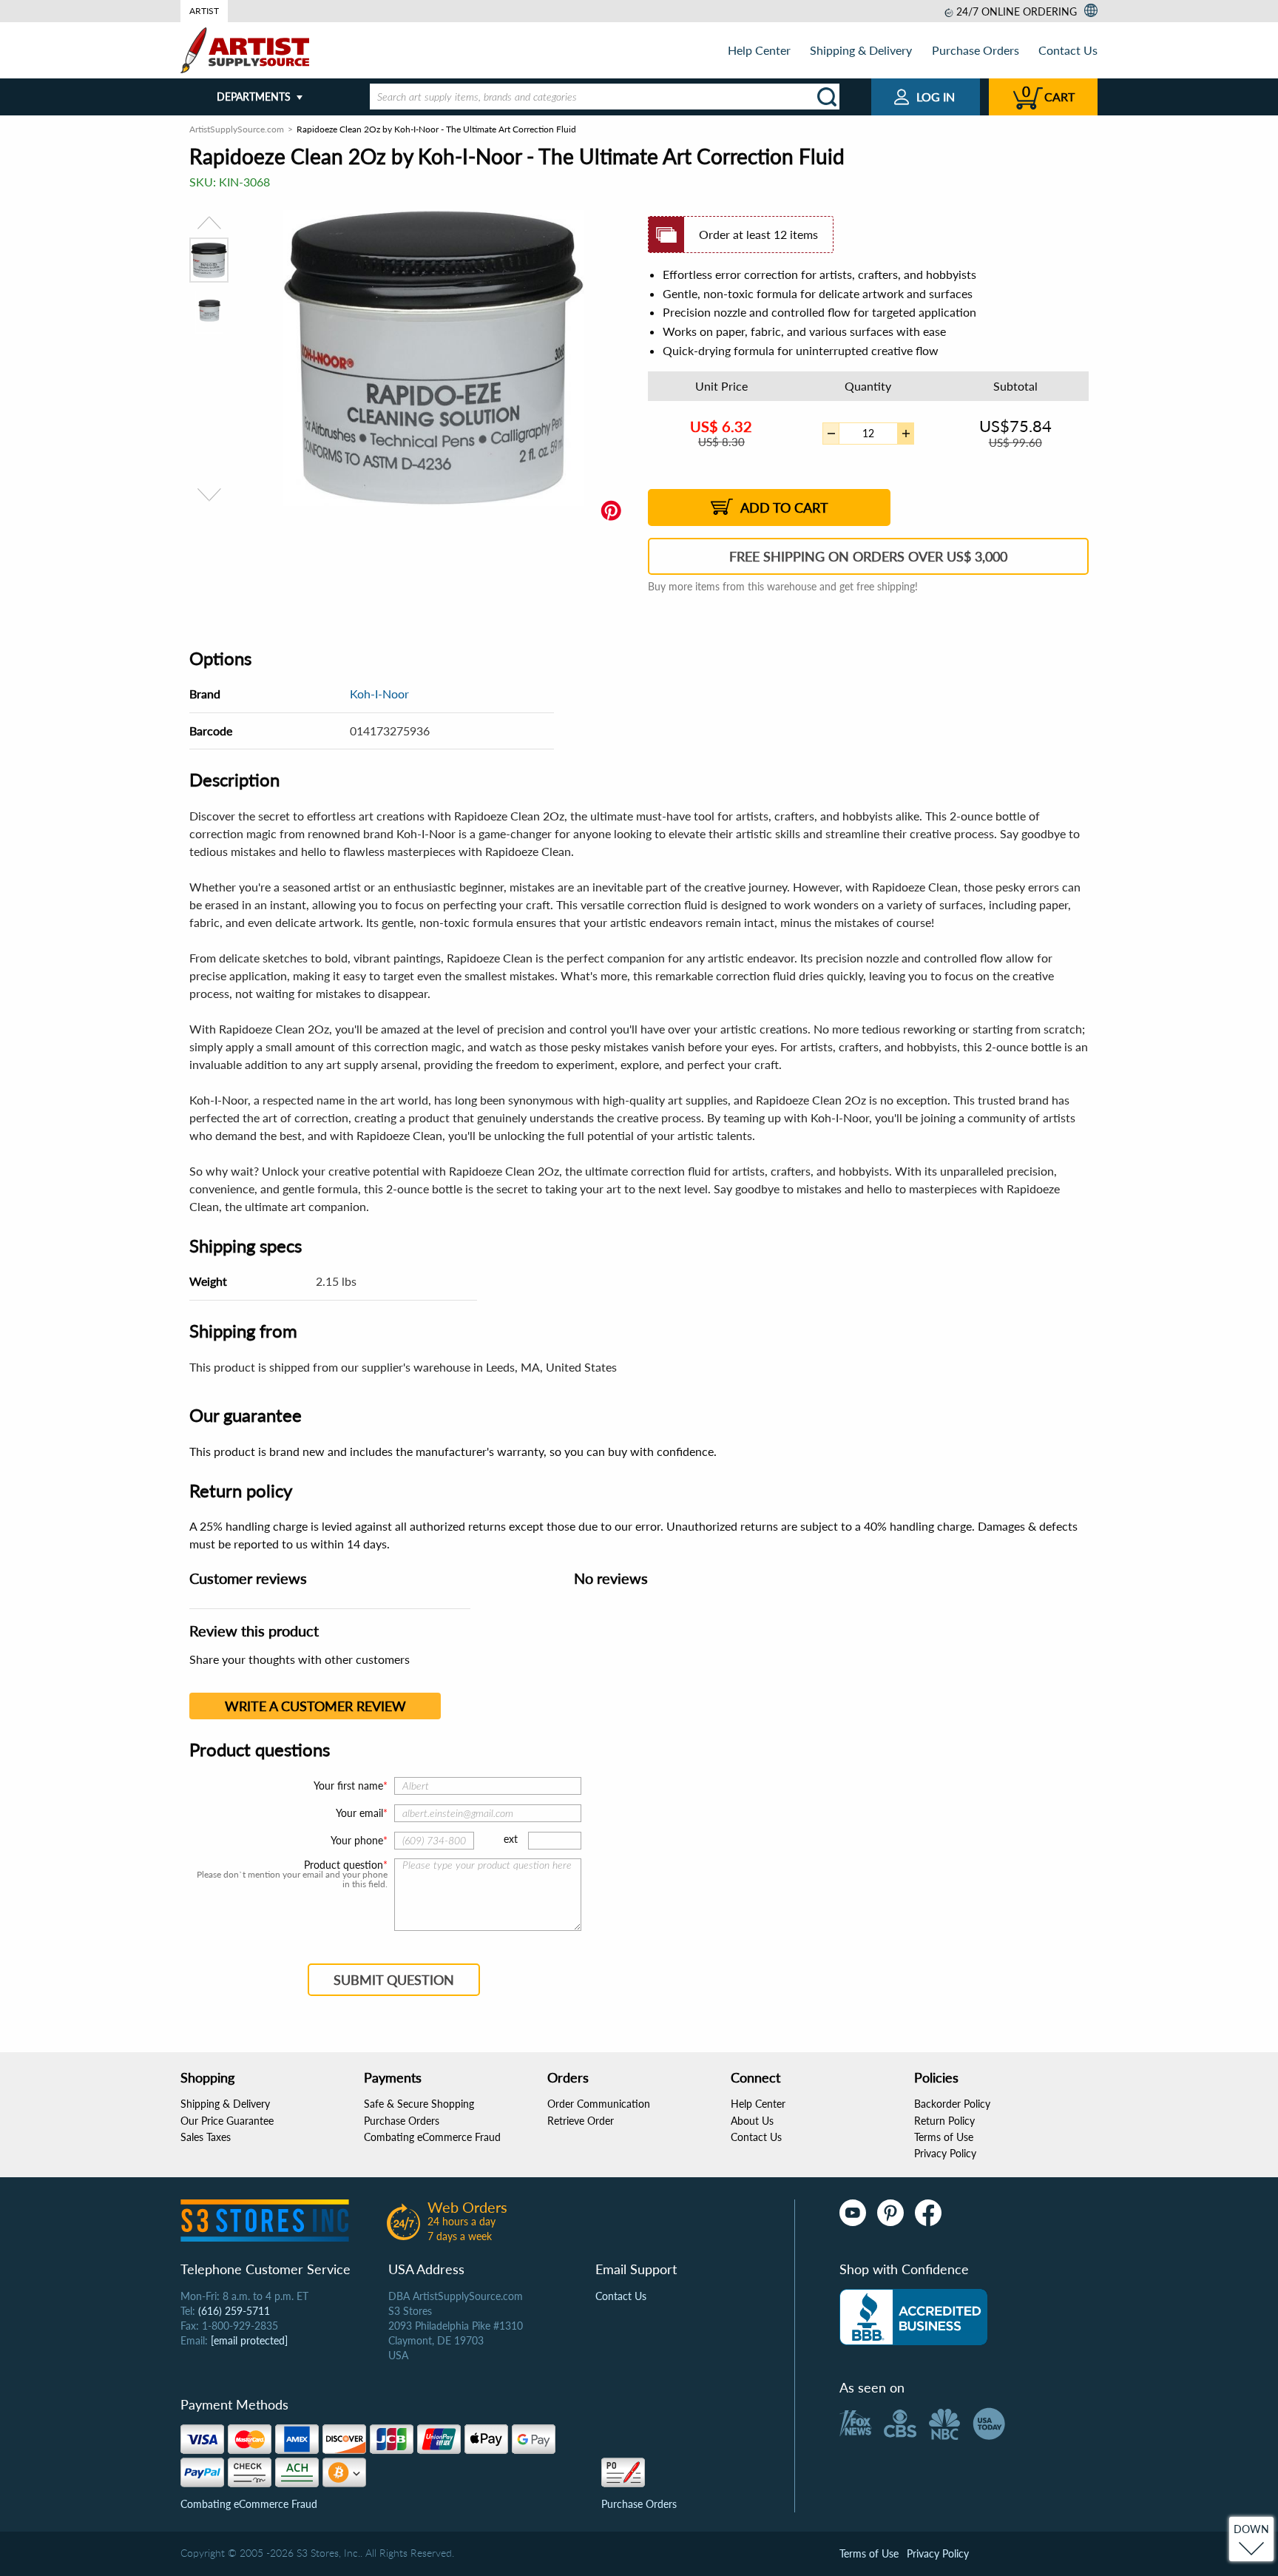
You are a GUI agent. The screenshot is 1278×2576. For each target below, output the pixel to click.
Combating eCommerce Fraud (432, 2137)
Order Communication (599, 2104)
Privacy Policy (945, 2153)
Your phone (357, 1840)
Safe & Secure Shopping (419, 2104)
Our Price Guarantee (227, 2121)
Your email (359, 1813)
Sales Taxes (206, 2137)
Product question (344, 1865)
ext (511, 1839)
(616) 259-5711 (234, 2311)
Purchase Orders (976, 50)
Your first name (348, 1786)
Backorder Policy (952, 2104)
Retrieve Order (581, 2121)
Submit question (394, 1980)
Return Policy (944, 2121)
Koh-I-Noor (379, 694)
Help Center (759, 50)
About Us (752, 2121)
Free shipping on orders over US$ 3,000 (868, 556)
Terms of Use (944, 2137)
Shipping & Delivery (861, 50)
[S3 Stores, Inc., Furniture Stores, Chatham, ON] (913, 2317)
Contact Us (1068, 50)
